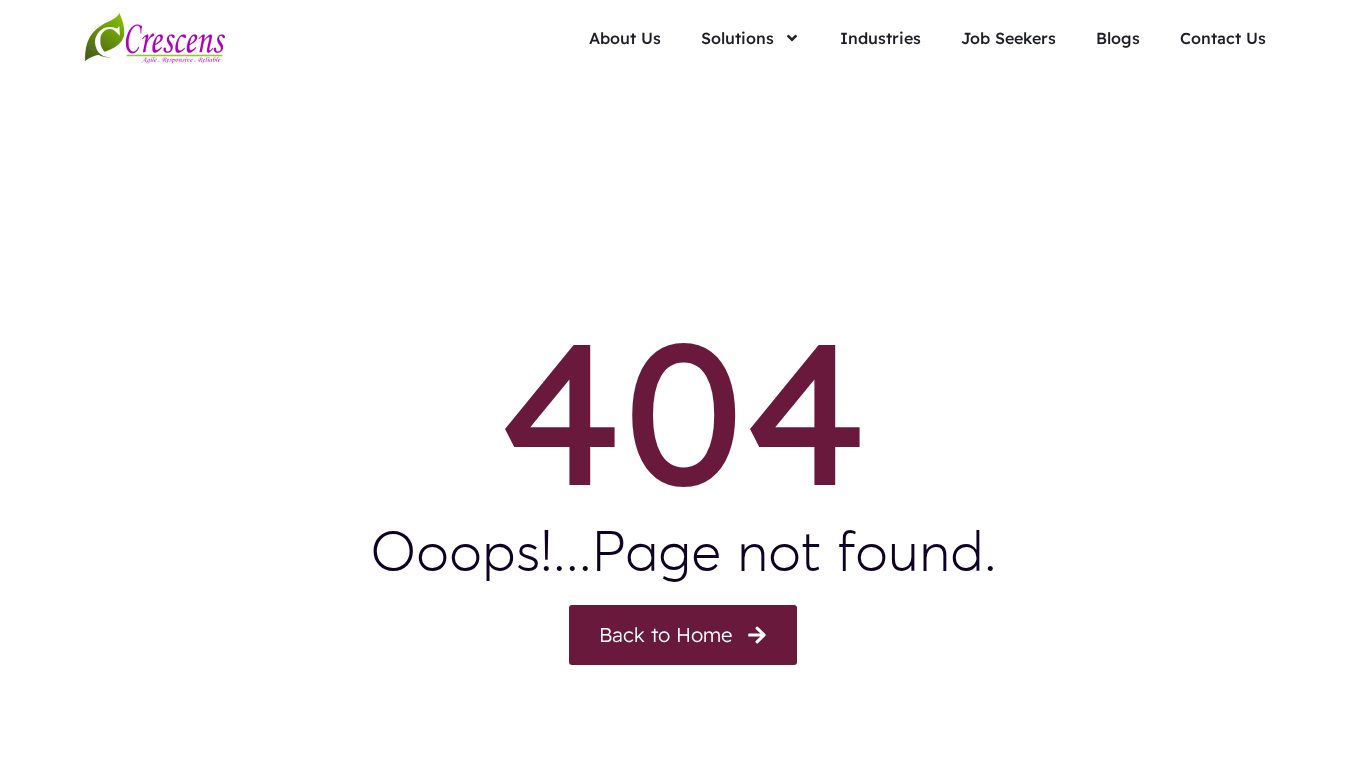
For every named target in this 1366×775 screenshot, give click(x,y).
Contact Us (1223, 38)
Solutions (737, 38)
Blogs (1118, 38)
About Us (625, 38)
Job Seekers (1008, 38)
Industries (880, 38)
